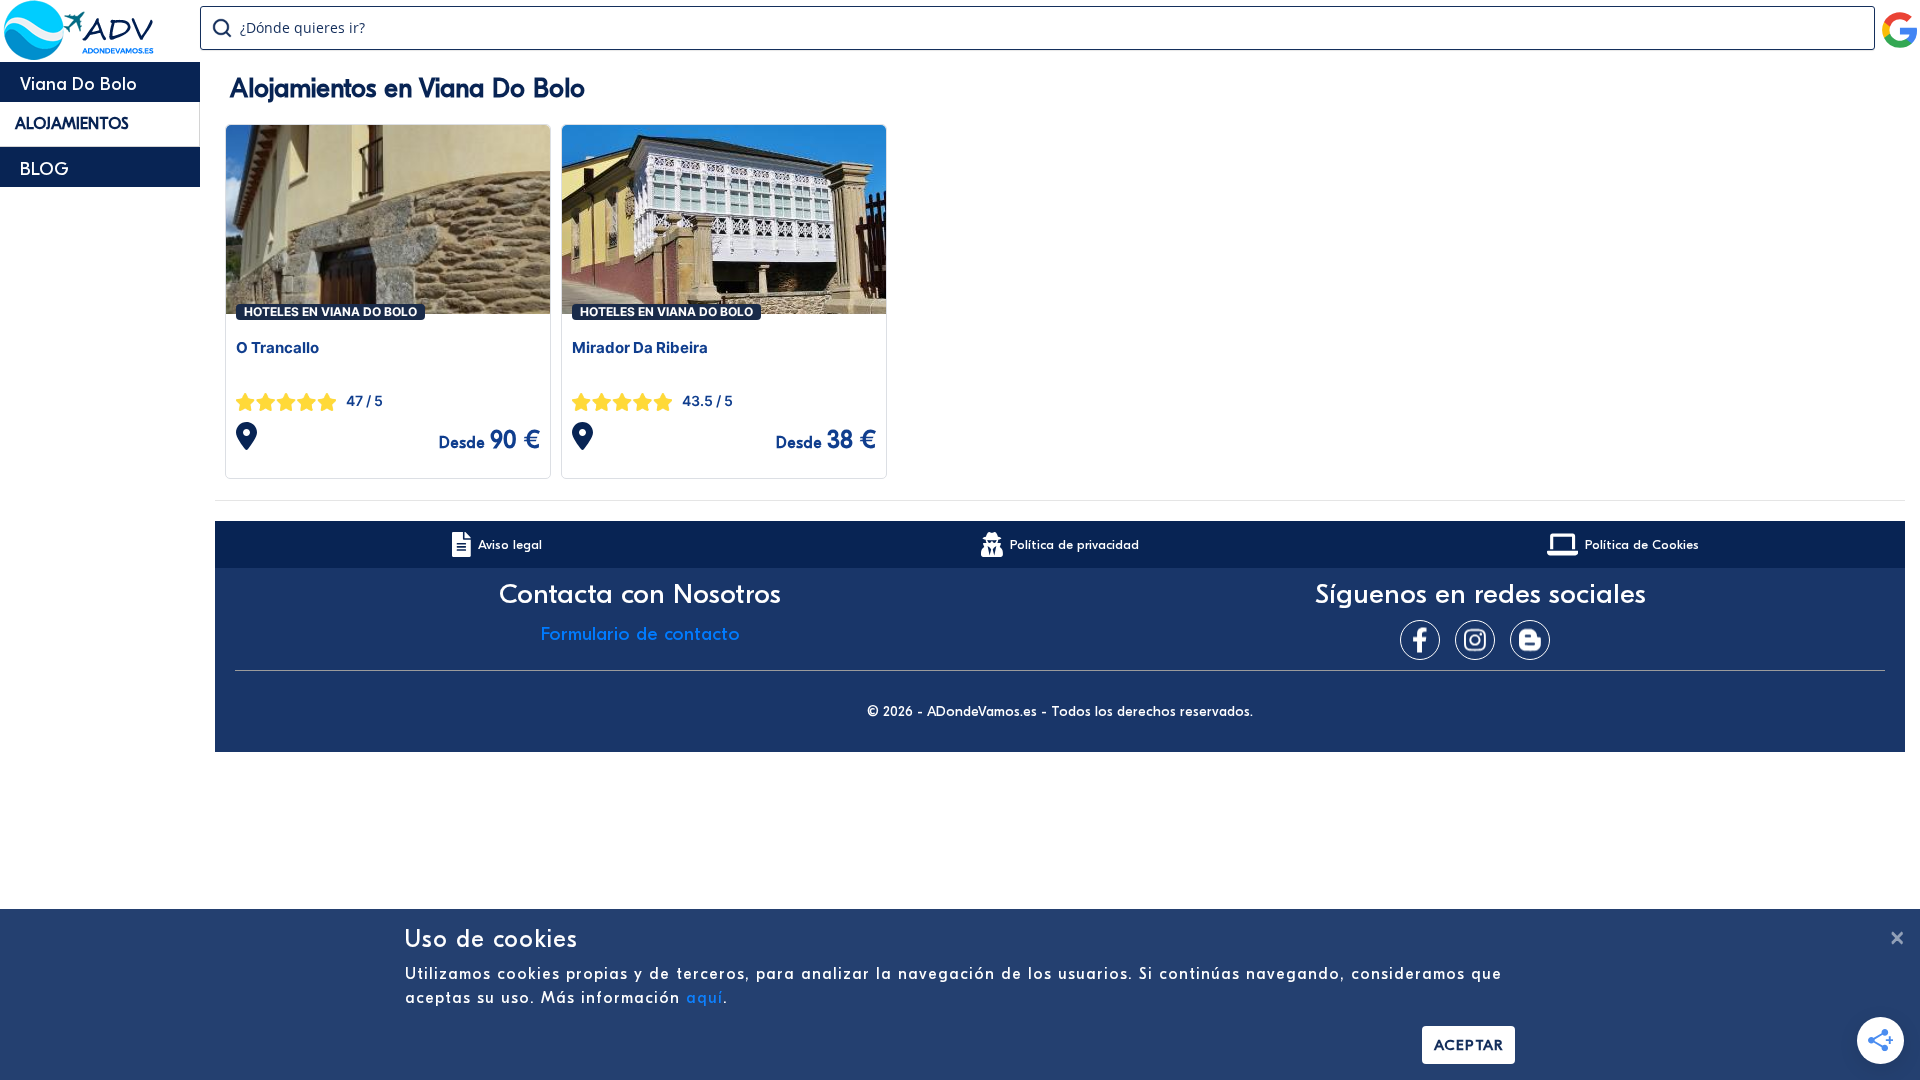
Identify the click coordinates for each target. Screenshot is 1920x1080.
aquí (704, 998)
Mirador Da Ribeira (640, 347)
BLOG (44, 169)
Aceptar (1468, 1045)
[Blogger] (1535, 640)
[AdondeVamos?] (79, 54)
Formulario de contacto (640, 634)
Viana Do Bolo (78, 84)
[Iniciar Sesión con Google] (1900, 22)
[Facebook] (1425, 640)
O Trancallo (277, 347)
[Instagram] (1480, 640)
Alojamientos (72, 124)
